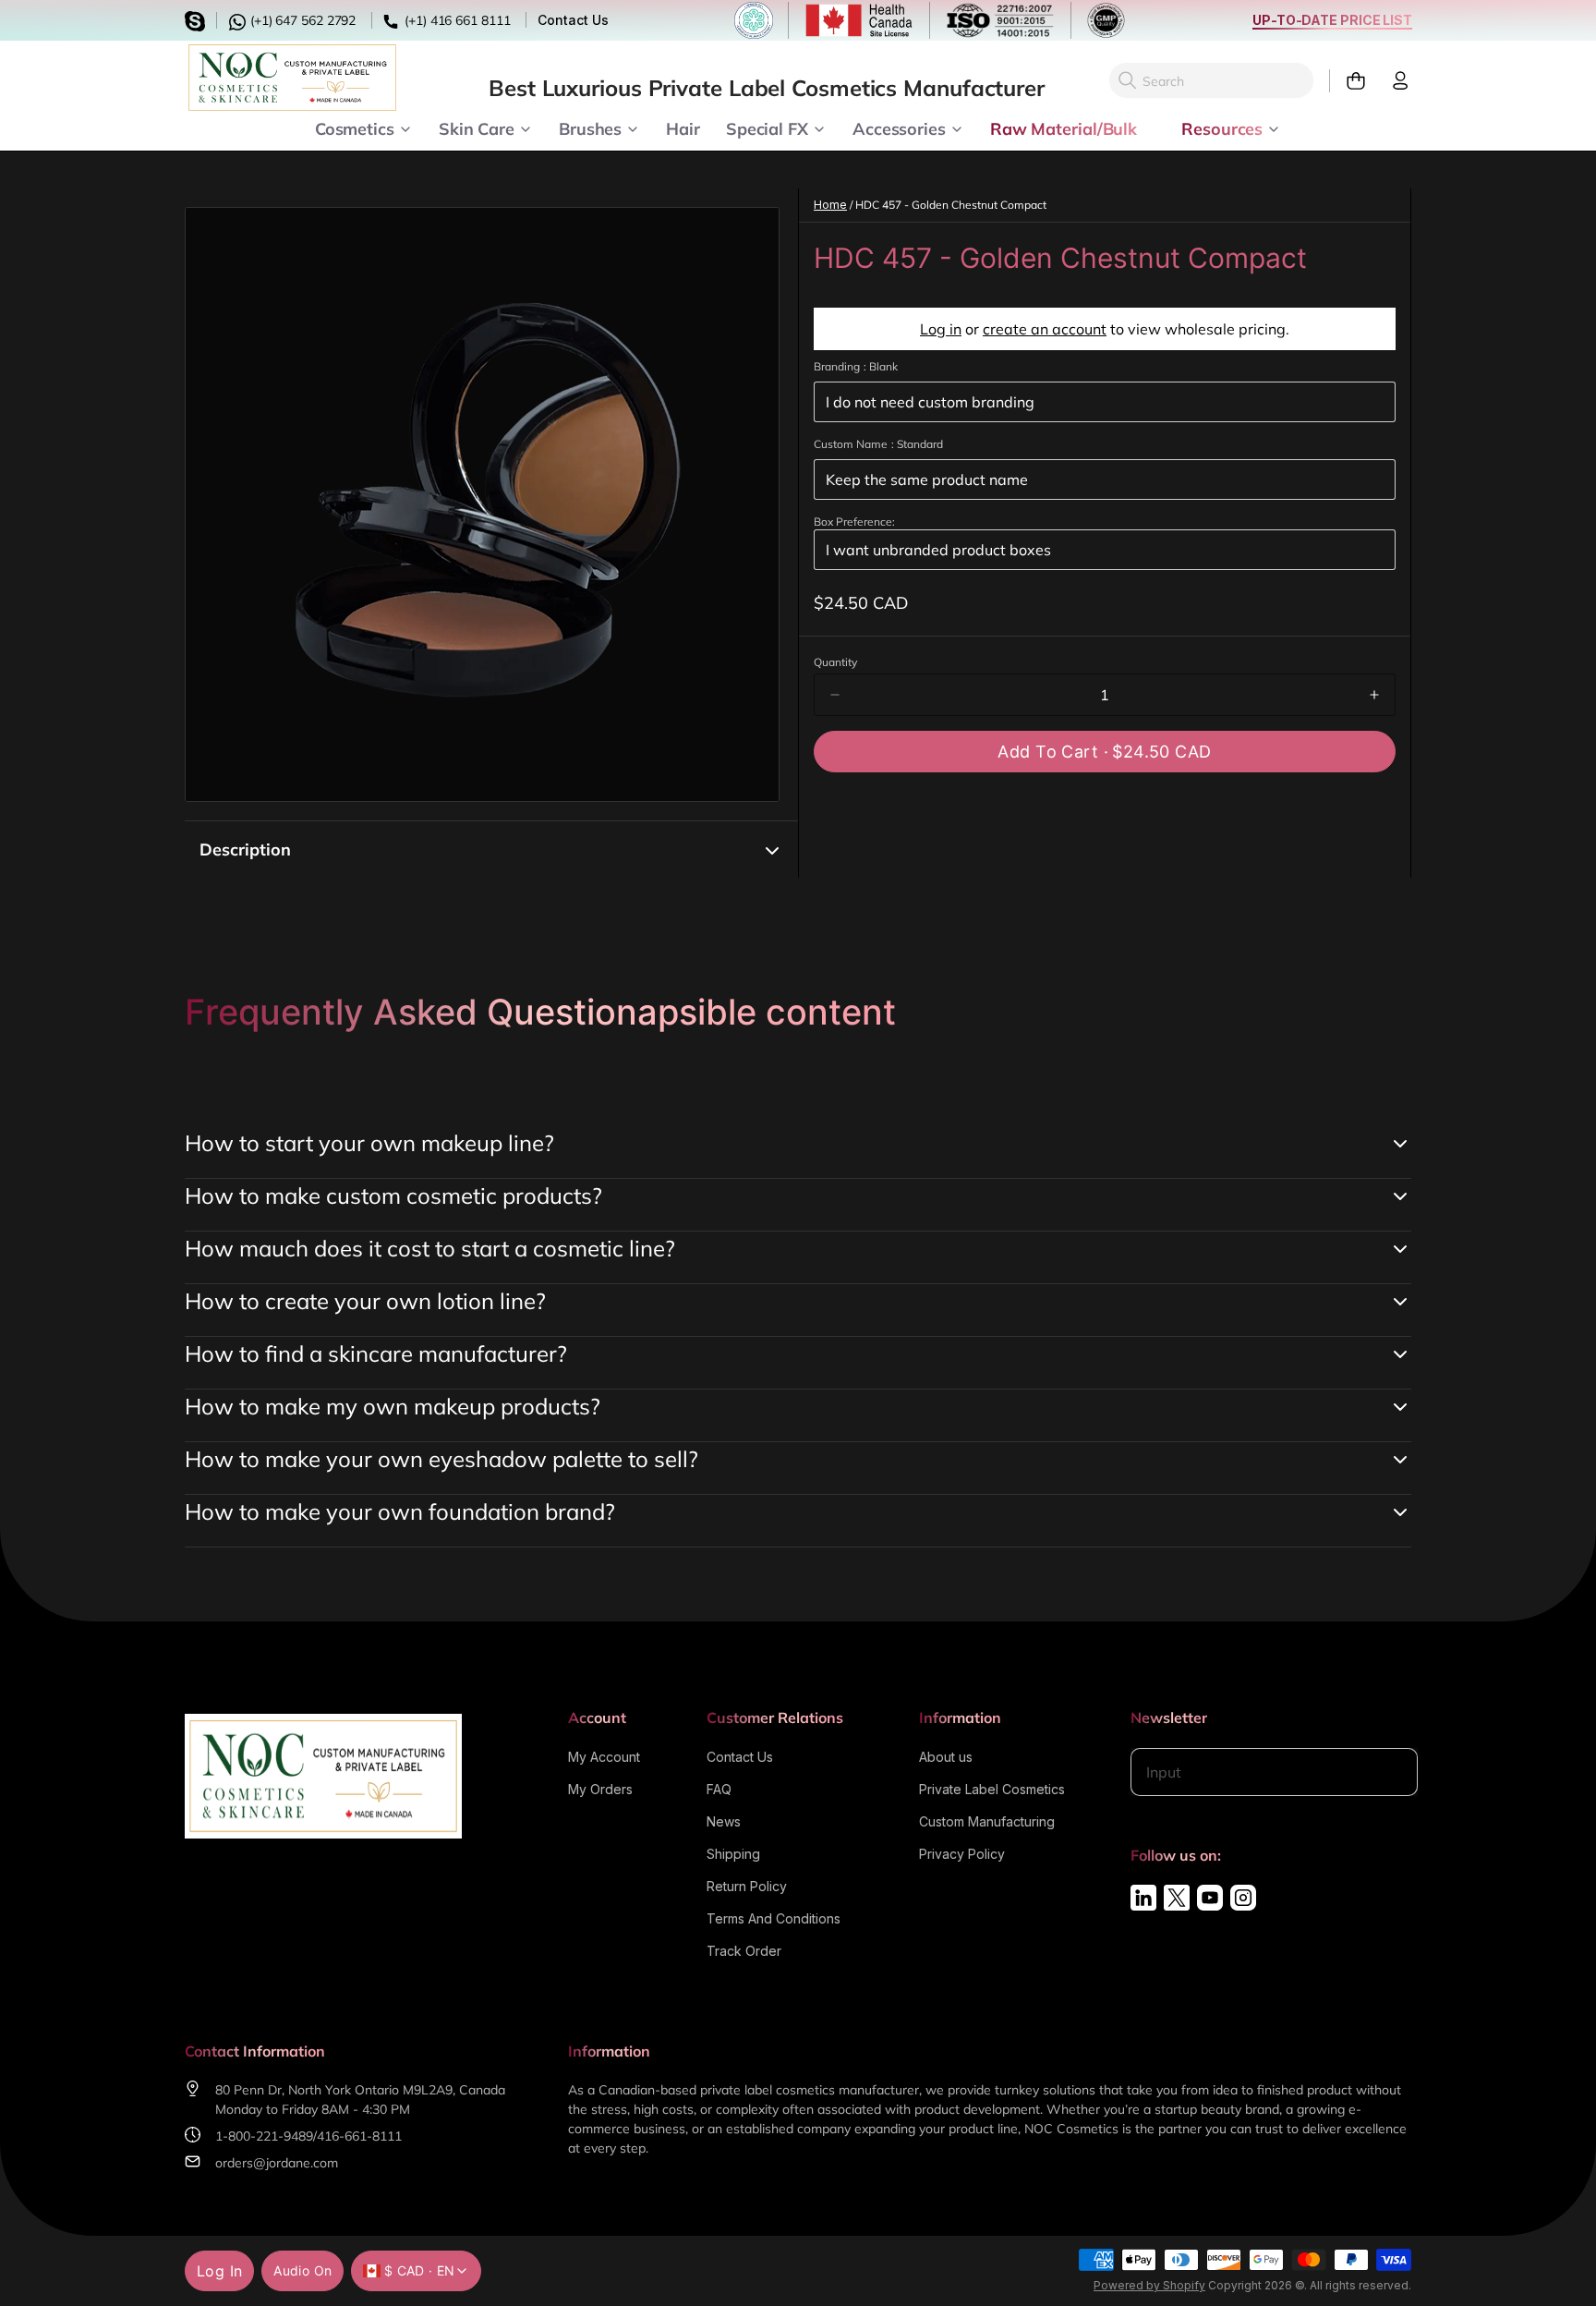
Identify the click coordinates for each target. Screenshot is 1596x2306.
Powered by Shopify (1149, 2285)
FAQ (719, 1789)
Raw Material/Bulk (1064, 127)
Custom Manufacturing (987, 1821)
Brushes (590, 127)
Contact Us (573, 20)
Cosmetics (355, 127)
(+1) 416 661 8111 (455, 20)
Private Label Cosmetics (992, 1789)
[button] (1105, 752)
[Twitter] (1177, 1898)
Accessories (899, 127)
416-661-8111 (359, 2136)
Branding (856, 366)
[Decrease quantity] (835, 695)
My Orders (600, 1789)
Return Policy (747, 1886)
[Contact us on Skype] (198, 19)
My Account (604, 1757)
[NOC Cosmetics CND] (292, 78)
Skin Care (477, 127)
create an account (1045, 329)
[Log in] (1393, 81)
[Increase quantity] (1374, 695)
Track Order (744, 1951)
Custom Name (878, 444)
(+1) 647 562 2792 (301, 20)
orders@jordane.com (277, 2163)
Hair (683, 127)
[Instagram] (1243, 1898)
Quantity (835, 662)
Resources (1222, 127)
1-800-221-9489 (264, 2136)
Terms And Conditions (774, 1918)
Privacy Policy (962, 1854)
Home (830, 205)
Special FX (767, 127)
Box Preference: (854, 522)
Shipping (733, 1854)
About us (946, 1757)
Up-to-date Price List (1332, 20)
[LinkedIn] (1143, 1898)
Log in (941, 329)
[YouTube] (1210, 1898)
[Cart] (1348, 81)
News (724, 1821)
